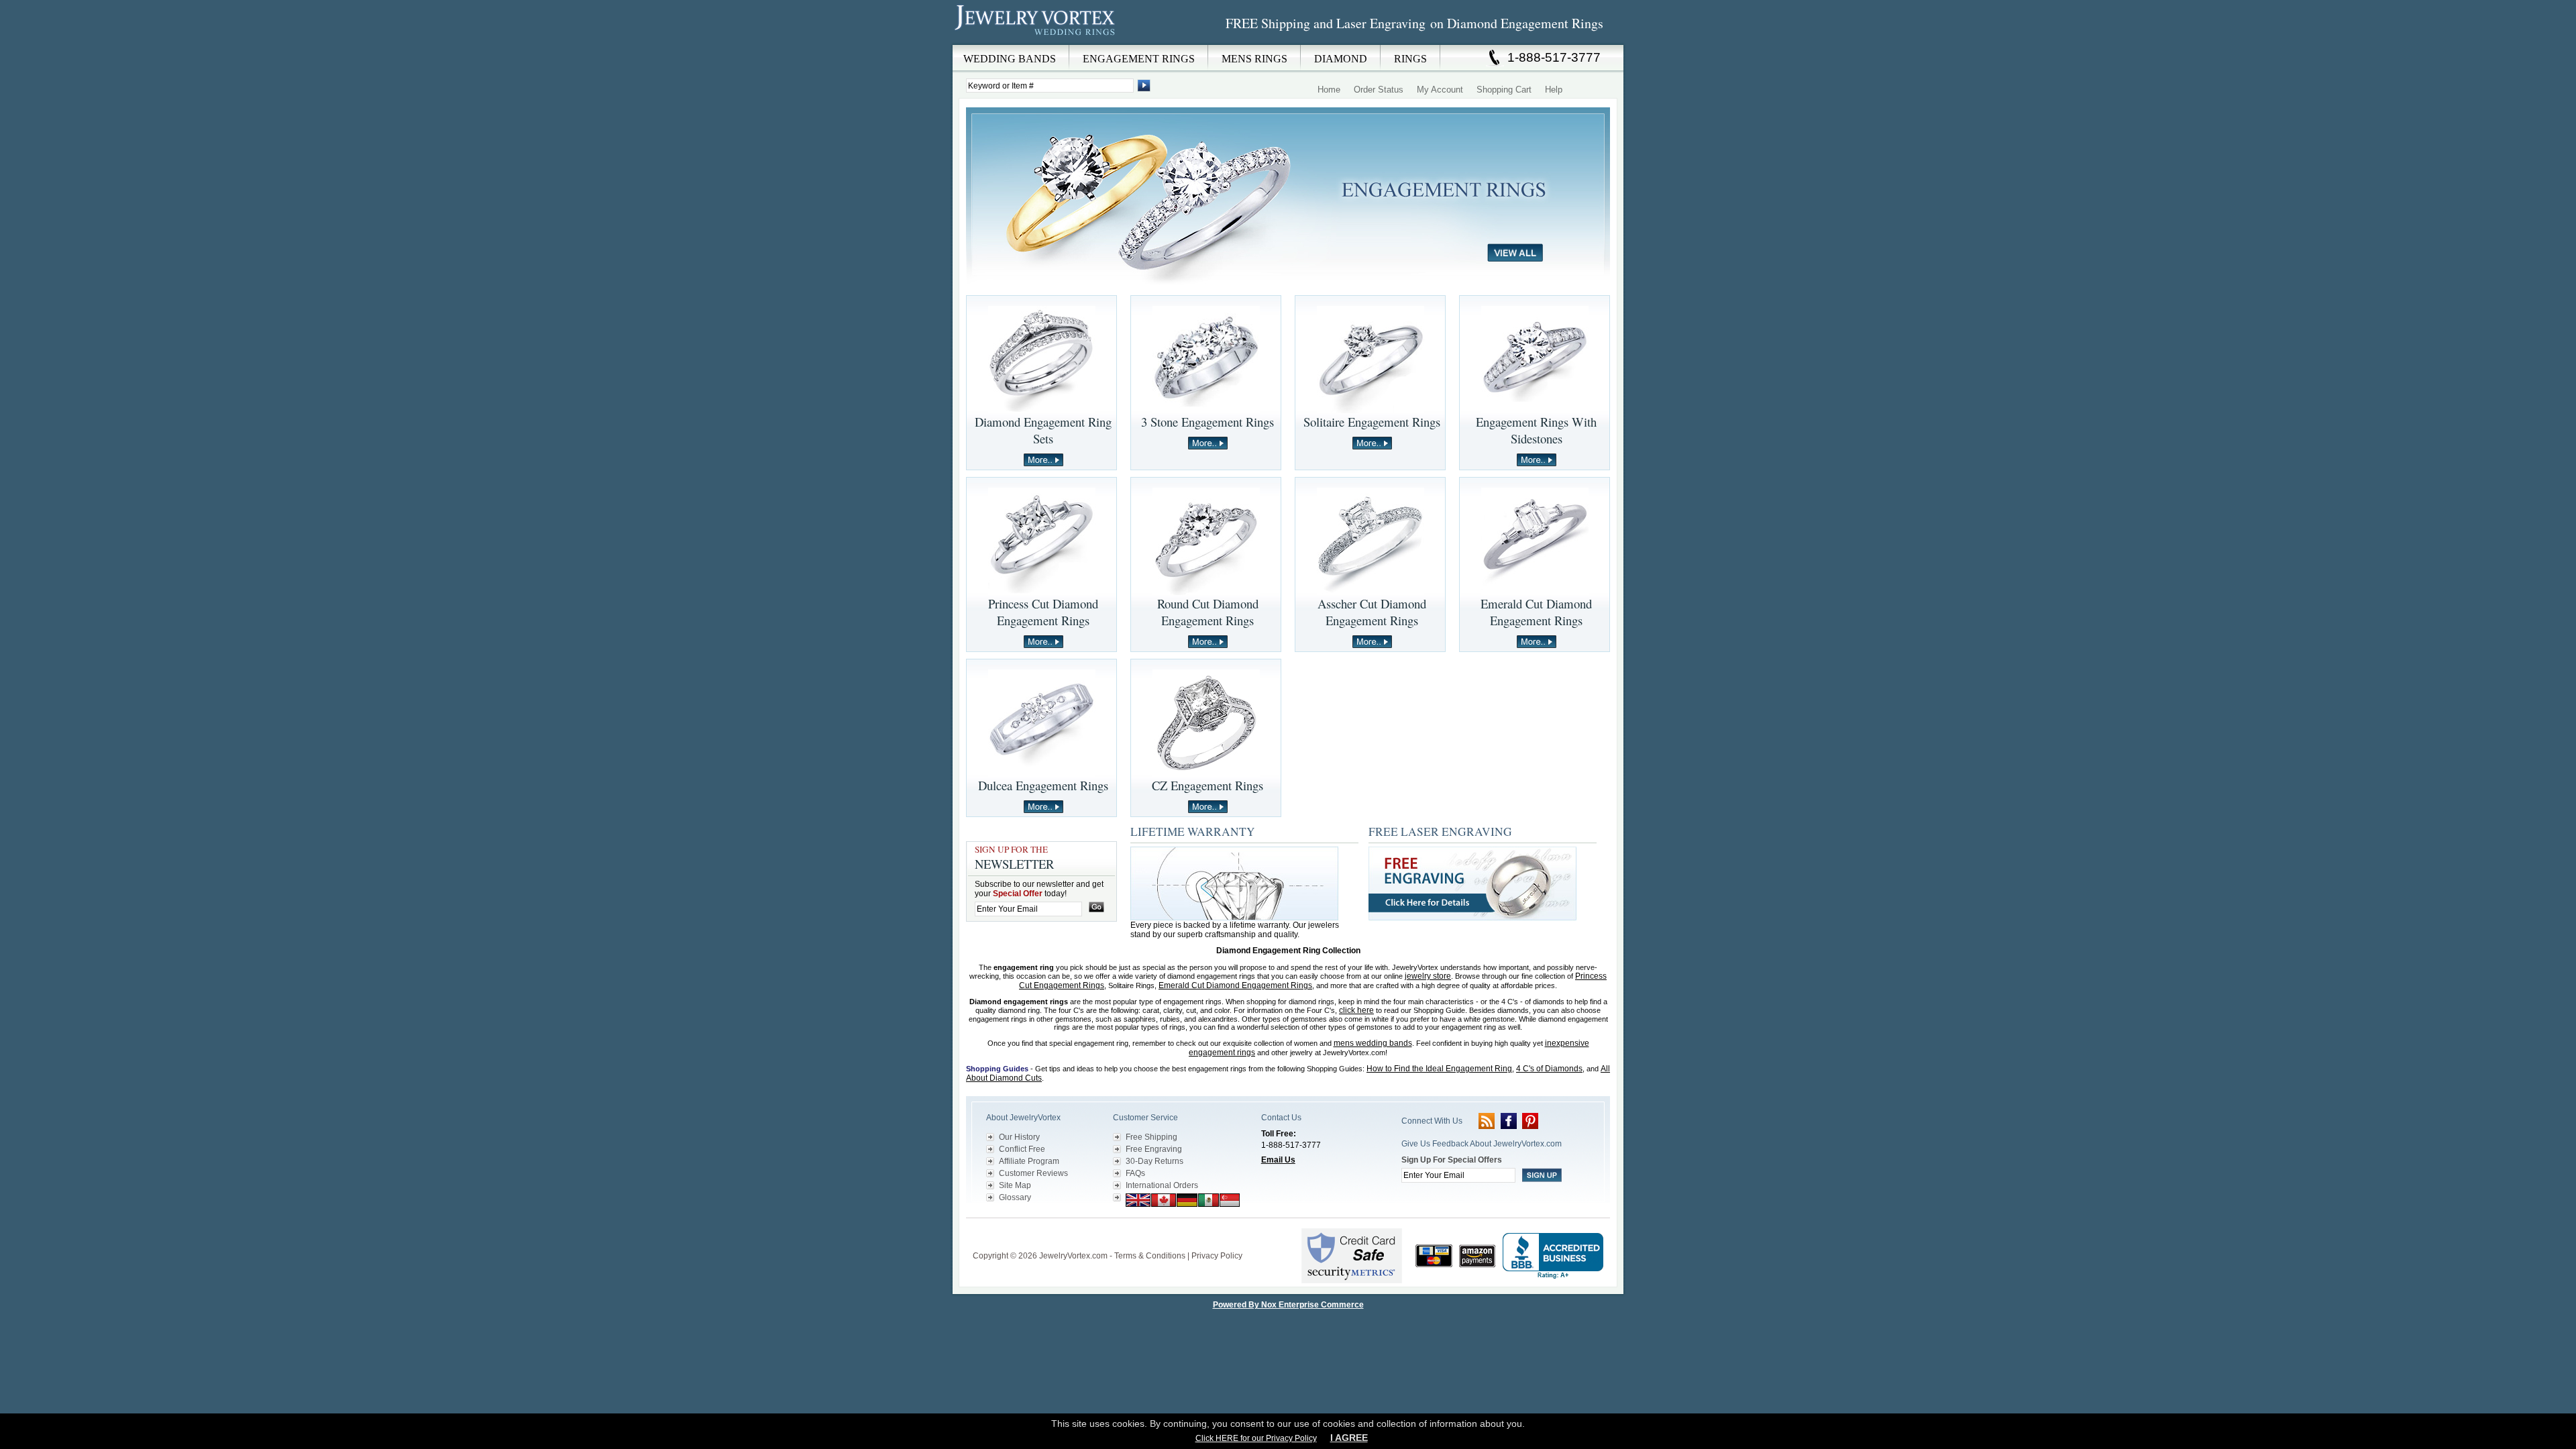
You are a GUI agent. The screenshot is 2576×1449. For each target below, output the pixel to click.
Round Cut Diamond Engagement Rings (1208, 612)
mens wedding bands (1373, 1043)
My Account (1440, 90)
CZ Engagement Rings (1207, 785)
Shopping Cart (1504, 90)
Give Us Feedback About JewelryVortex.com (1482, 1144)
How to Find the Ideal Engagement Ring (1439, 1069)
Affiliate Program (1029, 1161)
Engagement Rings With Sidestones (1536, 430)
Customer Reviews (1033, 1173)
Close (1063, 54)
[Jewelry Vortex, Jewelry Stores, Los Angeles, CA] (1553, 1256)
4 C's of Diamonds (1549, 1069)
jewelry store (1428, 976)
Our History (1019, 1137)
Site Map (1015, 1185)
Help (1554, 90)
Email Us (1278, 1160)
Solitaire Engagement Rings (1372, 422)
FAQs (1135, 1173)
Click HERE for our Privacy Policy (1256, 1438)
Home (1329, 90)
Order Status (1379, 90)
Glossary (1015, 1197)
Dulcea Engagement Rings (1043, 785)
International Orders (1162, 1185)
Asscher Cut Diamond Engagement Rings (1372, 612)
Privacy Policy (1217, 1256)
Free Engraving (1154, 1149)
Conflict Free (1022, 1149)
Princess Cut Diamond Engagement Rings (1043, 612)
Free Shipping (1151, 1137)
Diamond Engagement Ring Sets (1043, 430)
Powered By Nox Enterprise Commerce (1288, 1305)
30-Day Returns (1155, 1161)
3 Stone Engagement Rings (1207, 422)
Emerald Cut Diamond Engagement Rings (1536, 612)
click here (1356, 1010)
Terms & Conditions (1150, 1256)
